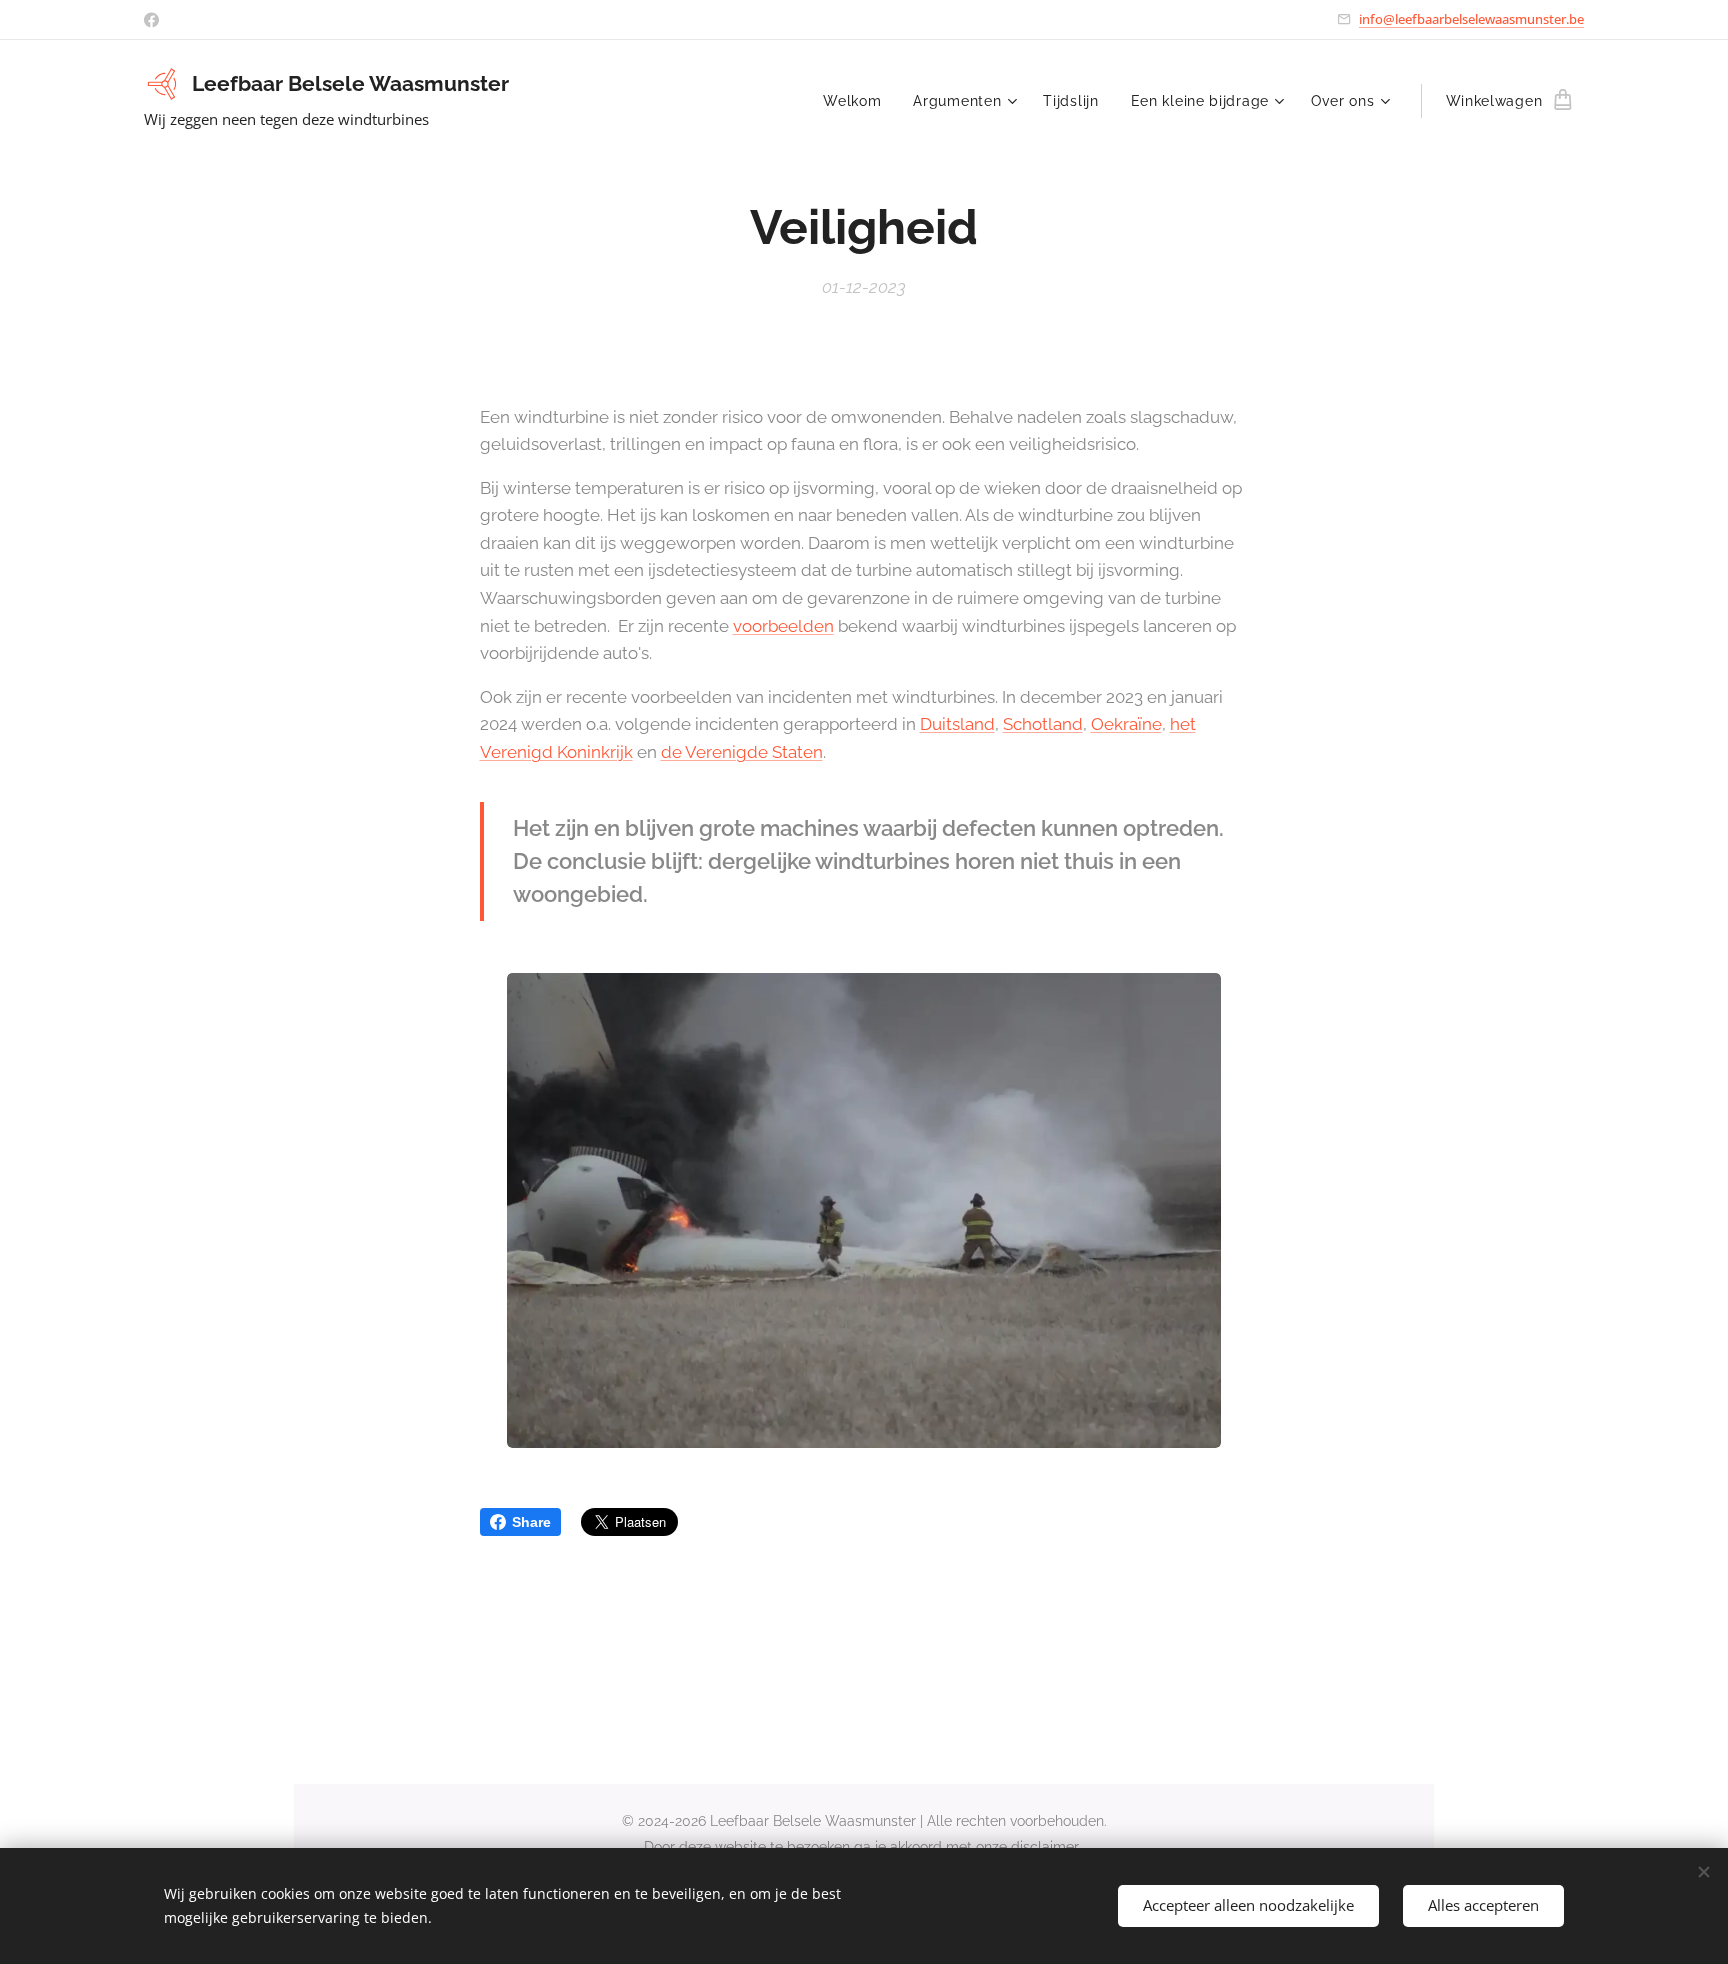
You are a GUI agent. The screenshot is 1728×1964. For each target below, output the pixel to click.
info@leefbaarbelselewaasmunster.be (1471, 19)
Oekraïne (1126, 724)
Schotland (1043, 724)
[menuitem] (857, 101)
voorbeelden (783, 626)
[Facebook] (151, 20)
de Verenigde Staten (742, 752)
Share (531, 1522)
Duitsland (957, 724)
